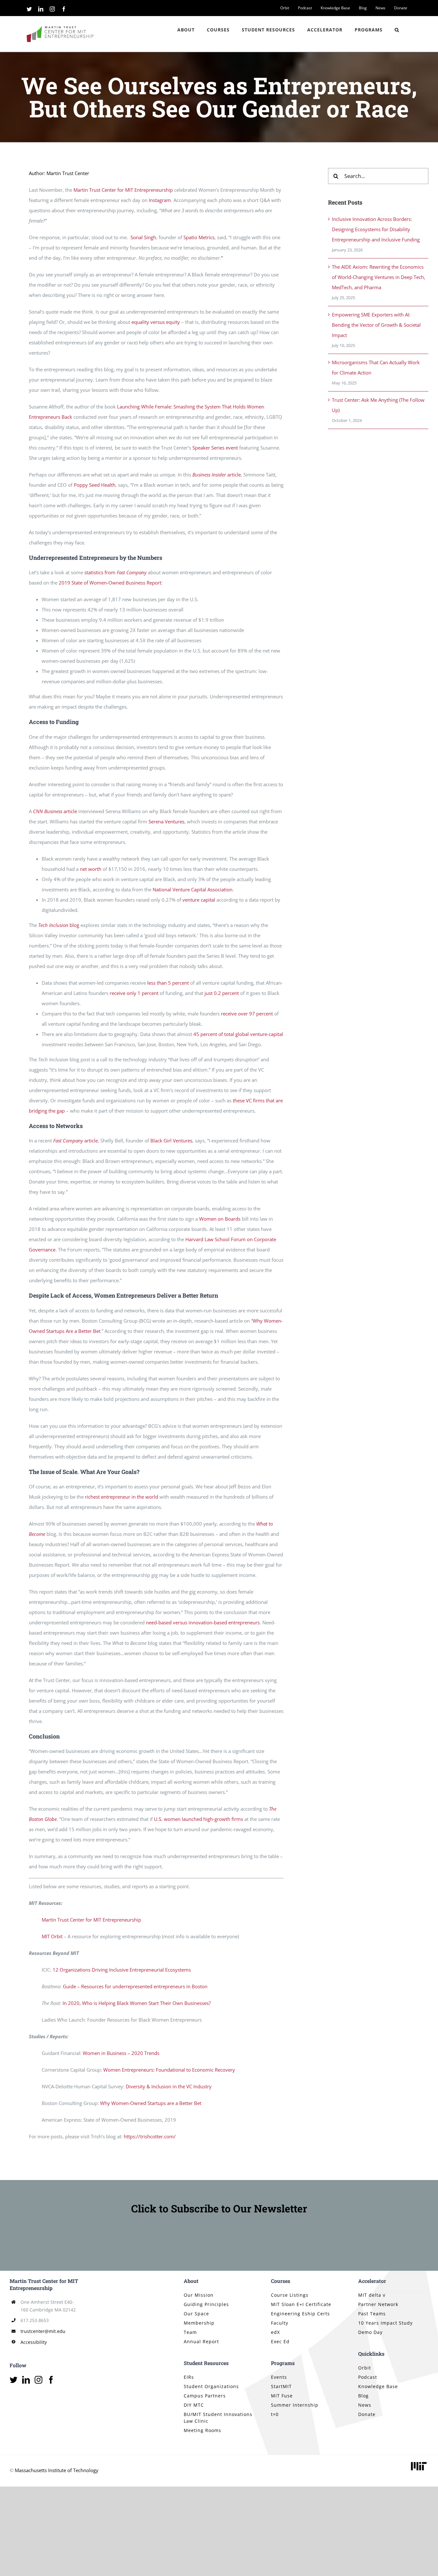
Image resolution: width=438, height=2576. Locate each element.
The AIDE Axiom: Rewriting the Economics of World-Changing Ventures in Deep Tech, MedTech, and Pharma (379, 277)
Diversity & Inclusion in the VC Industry (169, 2086)
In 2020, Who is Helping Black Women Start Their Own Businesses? (137, 2003)
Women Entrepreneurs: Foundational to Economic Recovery (169, 2070)
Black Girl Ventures (171, 1141)
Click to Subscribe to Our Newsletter (219, 2208)
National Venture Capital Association (193, 889)
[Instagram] (38, 2380)
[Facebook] (51, 2380)
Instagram (160, 200)
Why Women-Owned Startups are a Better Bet (151, 2103)
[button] (397, 30)
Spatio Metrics (199, 237)
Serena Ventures (166, 821)
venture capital (199, 900)
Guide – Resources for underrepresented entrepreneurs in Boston (135, 1986)
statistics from (115, 572)
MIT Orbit (52, 1936)
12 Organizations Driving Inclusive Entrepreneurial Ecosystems (122, 1970)
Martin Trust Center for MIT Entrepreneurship (123, 190)
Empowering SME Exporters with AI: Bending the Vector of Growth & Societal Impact (376, 325)
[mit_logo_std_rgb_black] (419, 2462)
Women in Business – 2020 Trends (121, 2053)
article (217, 475)
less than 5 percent (168, 983)
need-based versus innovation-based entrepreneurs (203, 1622)
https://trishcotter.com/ (150, 2136)
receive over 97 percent (247, 1014)
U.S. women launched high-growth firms (198, 1819)
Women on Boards (220, 1219)
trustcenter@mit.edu (43, 2331)
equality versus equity (156, 322)
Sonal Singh (143, 237)
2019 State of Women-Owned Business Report (110, 583)
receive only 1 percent (134, 993)
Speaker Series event (215, 448)
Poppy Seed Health (95, 485)
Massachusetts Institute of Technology (57, 2470)
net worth (91, 869)
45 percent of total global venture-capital (238, 1034)
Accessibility (34, 2342)
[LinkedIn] (26, 2380)
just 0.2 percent (222, 993)
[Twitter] (13, 2380)
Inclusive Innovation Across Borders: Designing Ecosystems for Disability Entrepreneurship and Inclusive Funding (376, 229)
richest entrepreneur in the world (122, 1497)
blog (59, 925)
